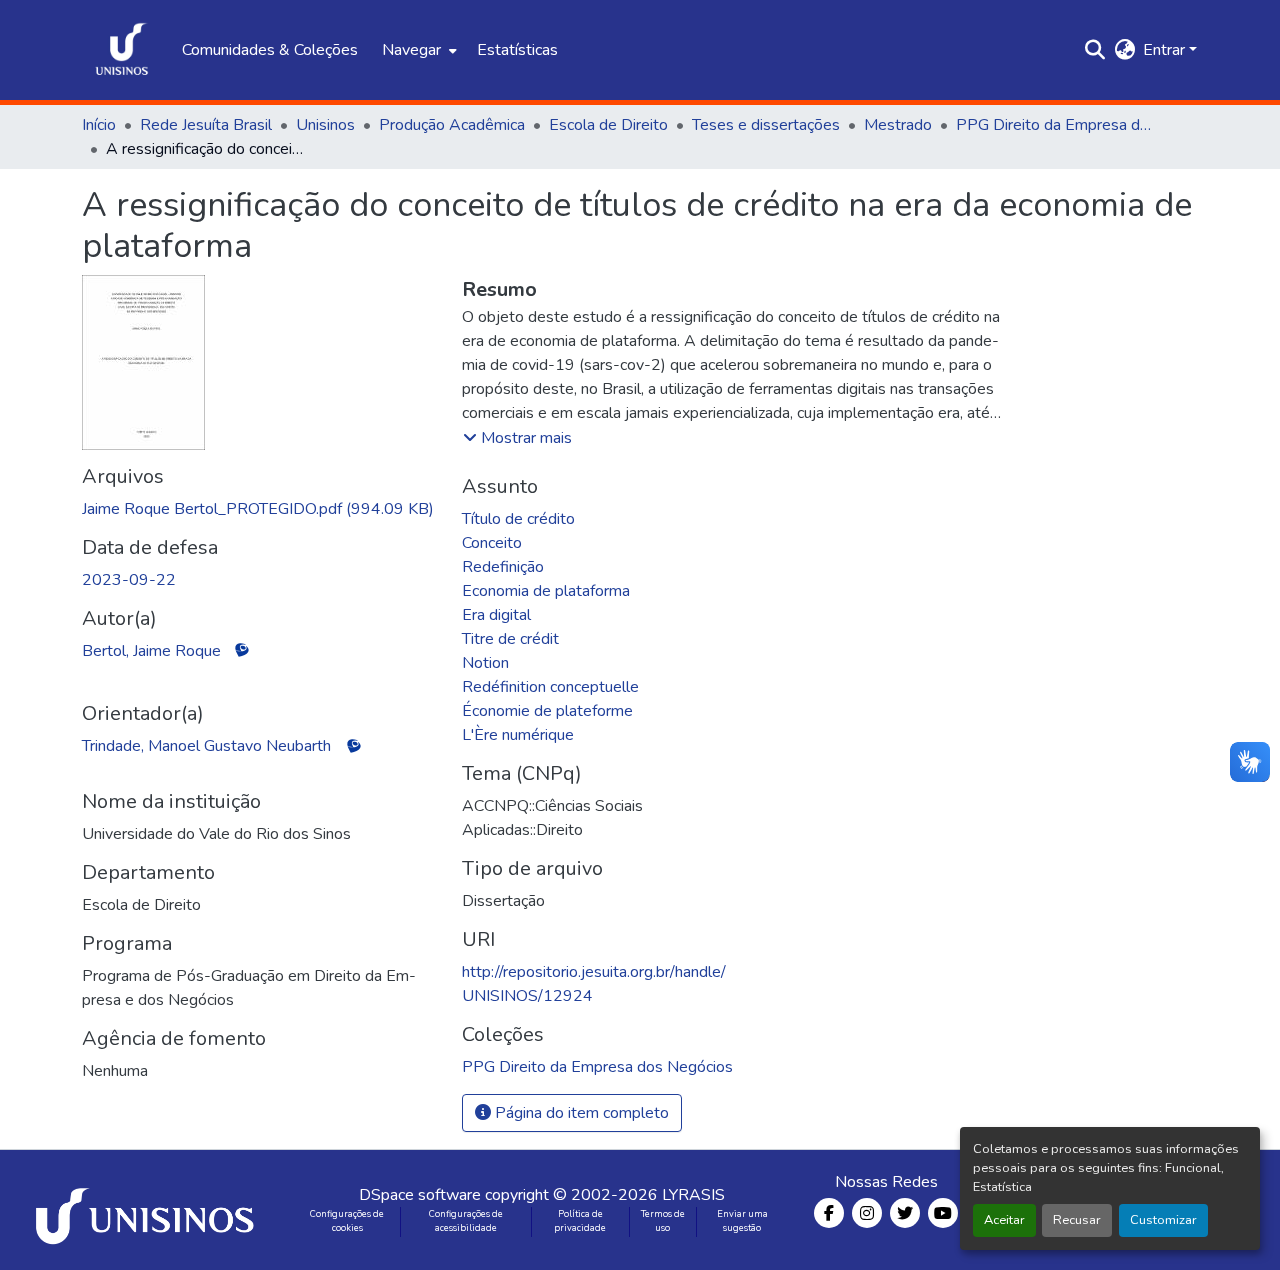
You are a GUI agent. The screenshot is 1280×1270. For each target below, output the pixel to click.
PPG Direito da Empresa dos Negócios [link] (1056, 125)
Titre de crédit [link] (510, 639)
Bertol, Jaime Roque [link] (151, 651)
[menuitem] (417, 50)
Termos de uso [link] (663, 1221)
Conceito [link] (492, 543)
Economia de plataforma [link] (546, 591)
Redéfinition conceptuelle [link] (550, 687)
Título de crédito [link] (518, 519)
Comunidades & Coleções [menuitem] (270, 50)
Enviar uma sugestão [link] (742, 1221)
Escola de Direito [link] (608, 125)
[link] (260, 509)
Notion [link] (485, 663)
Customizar (1163, 1220)
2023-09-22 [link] (129, 580)
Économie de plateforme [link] (547, 711)
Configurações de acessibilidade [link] (466, 1221)
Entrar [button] (1166, 50)
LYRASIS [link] (693, 1195)
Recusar (1077, 1220)
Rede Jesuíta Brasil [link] (206, 125)
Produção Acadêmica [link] (452, 125)
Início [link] (99, 125)
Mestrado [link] (898, 125)
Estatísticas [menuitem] (517, 50)
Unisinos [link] (325, 125)
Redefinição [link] (503, 567)
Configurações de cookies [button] (347, 1221)
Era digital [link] (496, 615)
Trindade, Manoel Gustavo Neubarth (206, 746)
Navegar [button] (411, 50)
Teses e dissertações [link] (766, 125)
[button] (122, 50)
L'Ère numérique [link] (518, 735)
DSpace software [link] (420, 1195)
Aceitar (1004, 1220)
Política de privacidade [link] (580, 1221)
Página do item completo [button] (580, 1113)
